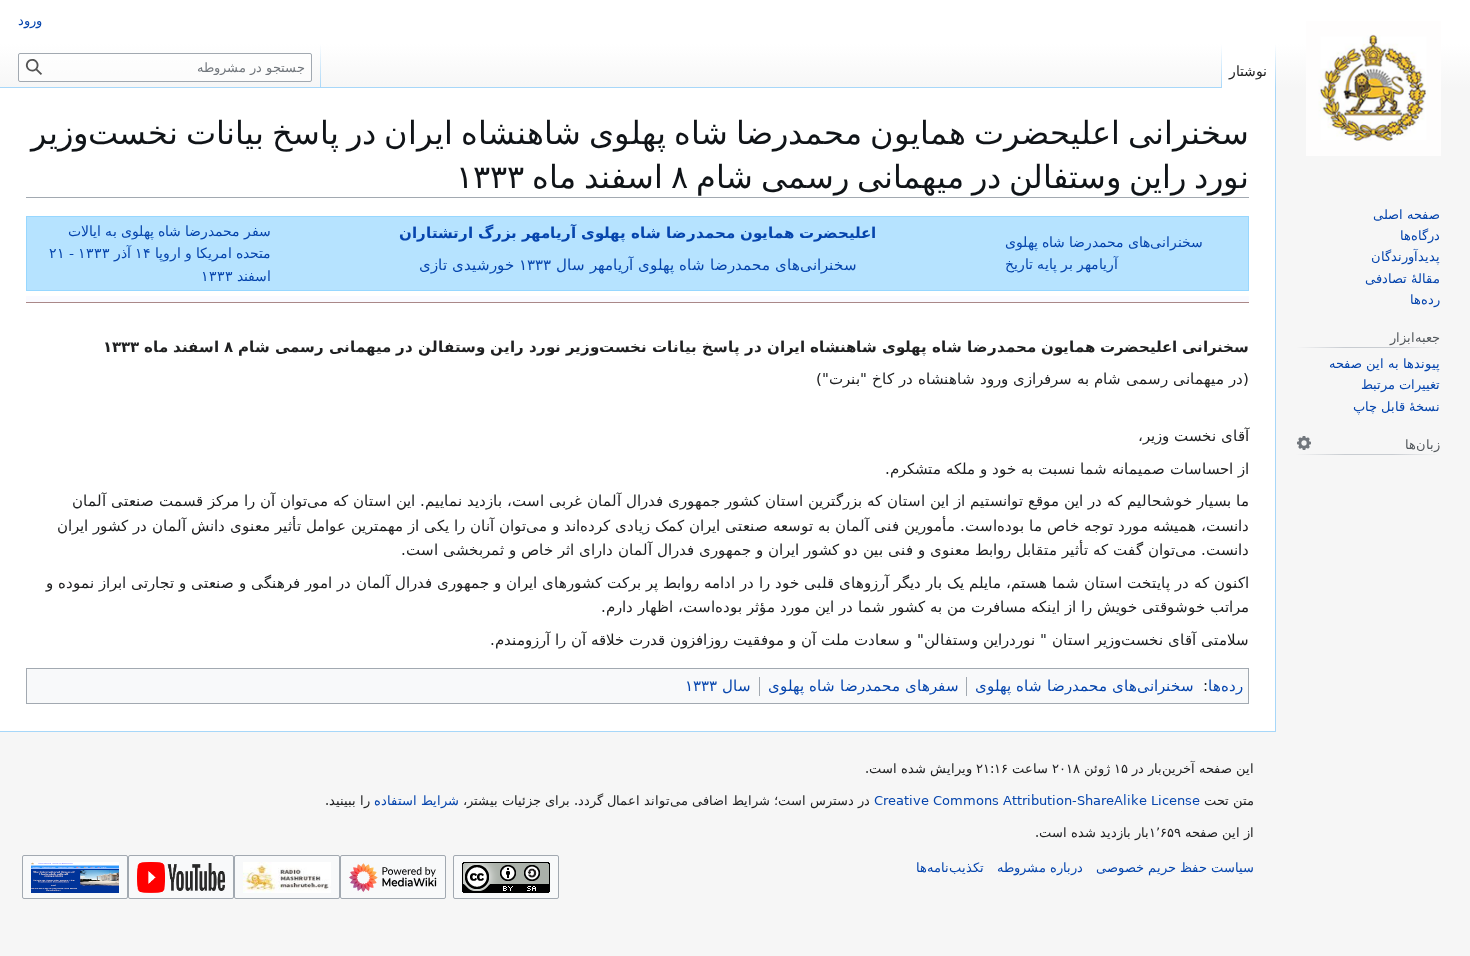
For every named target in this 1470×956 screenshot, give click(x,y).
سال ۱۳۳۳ (718, 686)
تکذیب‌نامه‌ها (950, 867)
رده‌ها (1225, 686)
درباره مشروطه (1040, 867)
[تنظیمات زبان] (1304, 443)
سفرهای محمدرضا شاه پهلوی (863, 686)
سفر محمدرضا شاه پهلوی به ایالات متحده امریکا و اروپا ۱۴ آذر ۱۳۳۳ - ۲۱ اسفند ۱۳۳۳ (160, 253)
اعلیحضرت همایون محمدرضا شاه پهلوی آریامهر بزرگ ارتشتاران (637, 233)
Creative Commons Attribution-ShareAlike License (1037, 800)
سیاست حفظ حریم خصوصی (1175, 867)
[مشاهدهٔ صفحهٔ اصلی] (1373, 88)
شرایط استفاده (416, 800)
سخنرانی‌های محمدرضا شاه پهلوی (1084, 686)
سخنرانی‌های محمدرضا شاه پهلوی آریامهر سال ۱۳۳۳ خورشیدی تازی (638, 265)
